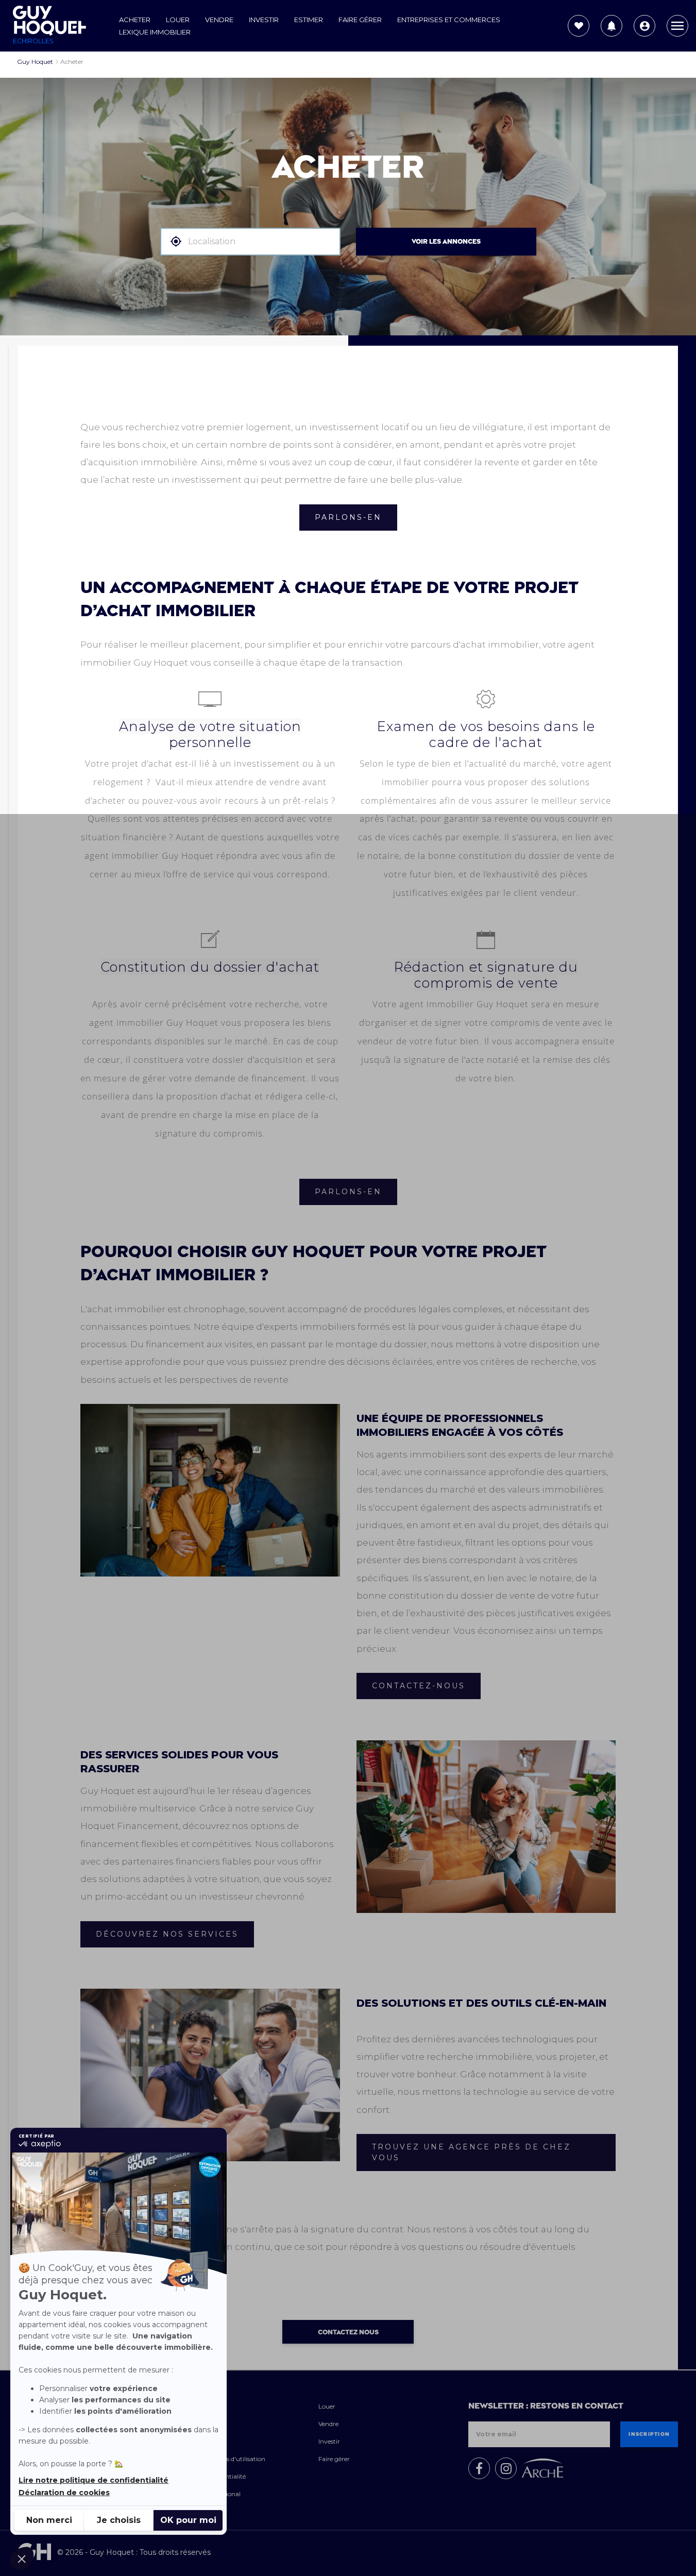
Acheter (135, 20)
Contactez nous (348, 2332)
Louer (178, 20)
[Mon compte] (644, 26)
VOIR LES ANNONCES (446, 242)
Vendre (219, 20)
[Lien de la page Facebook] (479, 2468)
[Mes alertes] (612, 26)
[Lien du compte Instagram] (506, 2468)
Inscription (649, 2434)
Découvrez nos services (167, 1934)
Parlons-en (348, 517)
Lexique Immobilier (155, 32)
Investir (264, 20)
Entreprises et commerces (449, 20)
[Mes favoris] (579, 26)
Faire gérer (360, 20)
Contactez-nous (419, 1686)
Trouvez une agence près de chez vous (471, 2152)
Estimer (309, 20)
